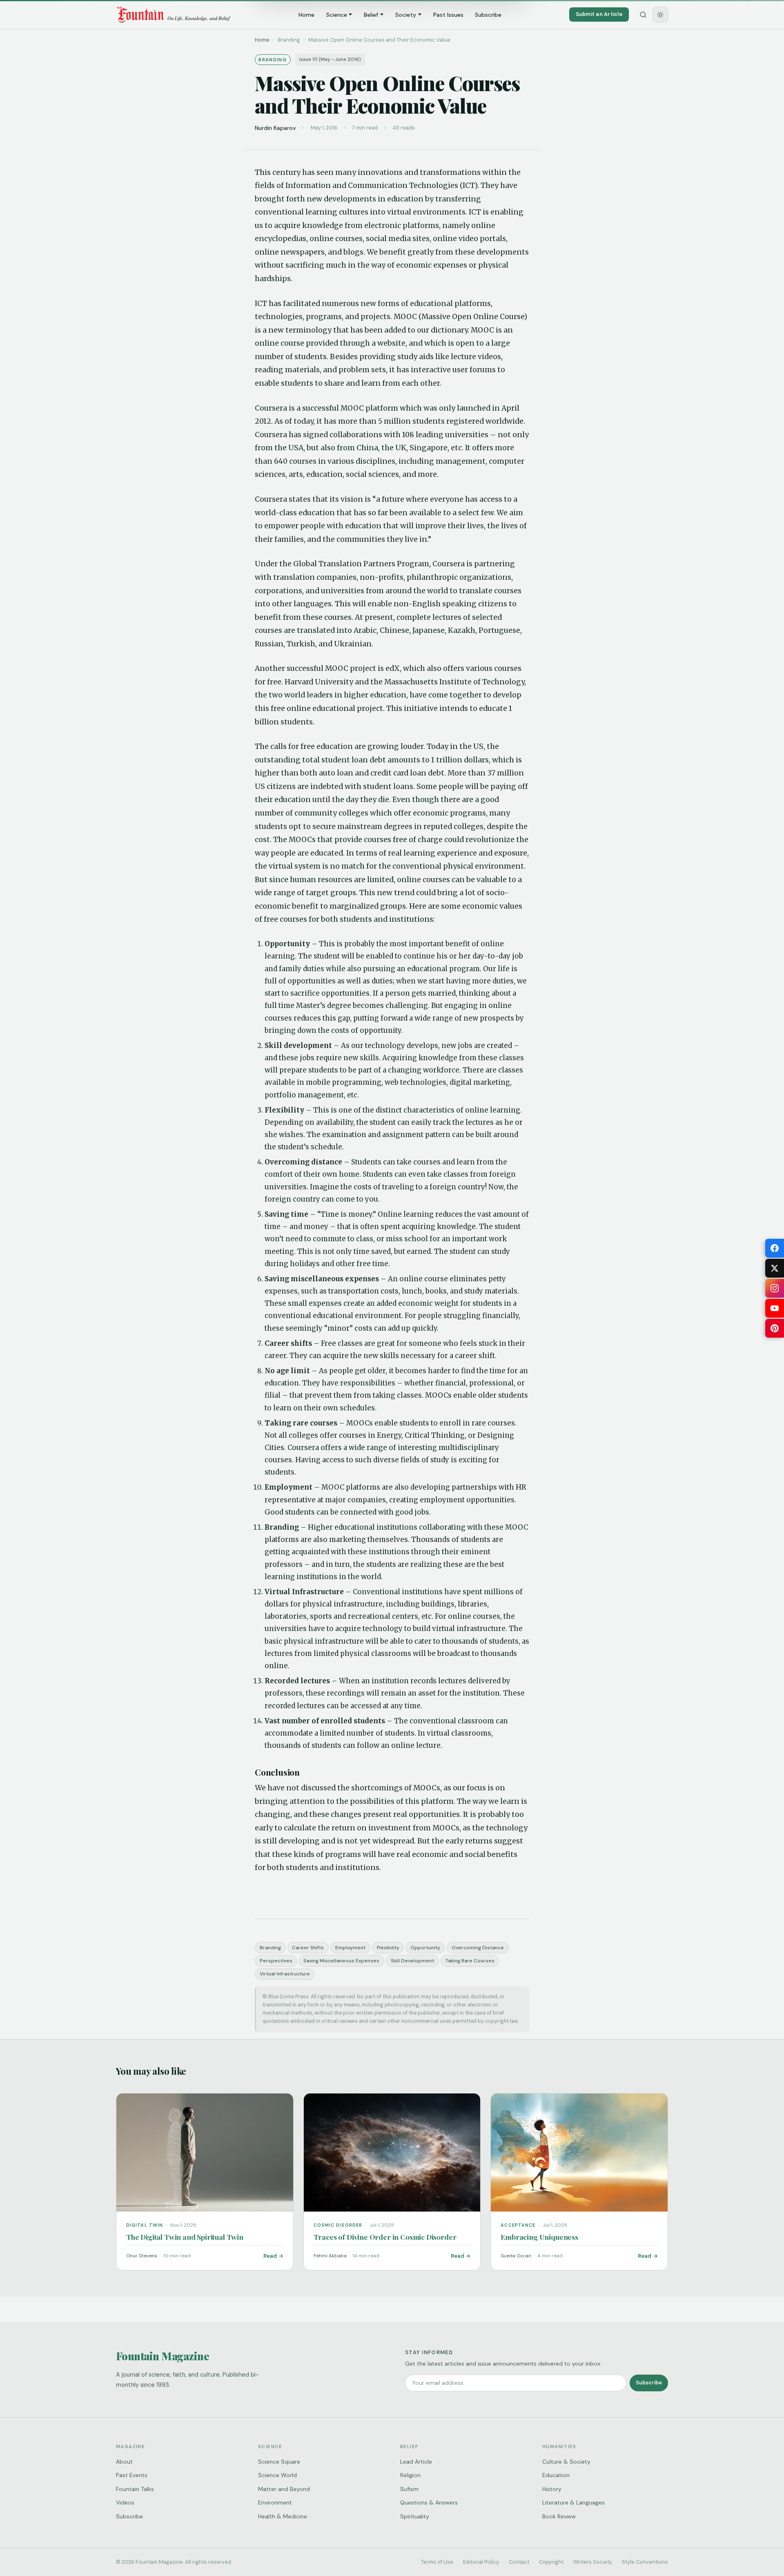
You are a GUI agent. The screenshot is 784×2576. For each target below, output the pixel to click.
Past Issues (448, 15)
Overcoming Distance (478, 1948)
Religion (410, 2475)
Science (337, 15)
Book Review (559, 2516)
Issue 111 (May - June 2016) (330, 59)
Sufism (409, 2489)
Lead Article (416, 2462)
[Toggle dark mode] (660, 15)
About (124, 2462)
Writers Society (593, 2562)
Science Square (279, 2462)
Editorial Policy (481, 2562)
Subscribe (488, 15)
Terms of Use (437, 2562)
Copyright (551, 2562)
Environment (275, 2502)
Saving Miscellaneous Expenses (341, 1961)
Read (270, 2256)
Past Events (132, 2475)
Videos (125, 2502)
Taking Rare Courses (470, 1961)
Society (406, 15)
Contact (519, 2562)
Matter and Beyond (284, 2489)
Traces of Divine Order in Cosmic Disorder (385, 2237)
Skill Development (412, 1961)
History (552, 2489)
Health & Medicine (283, 2516)
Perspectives (276, 1961)
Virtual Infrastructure (285, 1974)
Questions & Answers (429, 2502)
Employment (350, 1948)
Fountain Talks (135, 2489)
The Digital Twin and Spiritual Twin (185, 2237)
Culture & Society (566, 2462)
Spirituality (415, 2516)
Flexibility (388, 1948)
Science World (277, 2475)
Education (556, 2475)
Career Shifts (308, 1948)
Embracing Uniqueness (539, 2237)
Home (306, 15)
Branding (270, 1948)
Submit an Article (599, 14)
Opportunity (425, 1948)
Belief (371, 15)
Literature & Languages (574, 2502)
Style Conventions (645, 2562)
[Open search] (643, 15)
